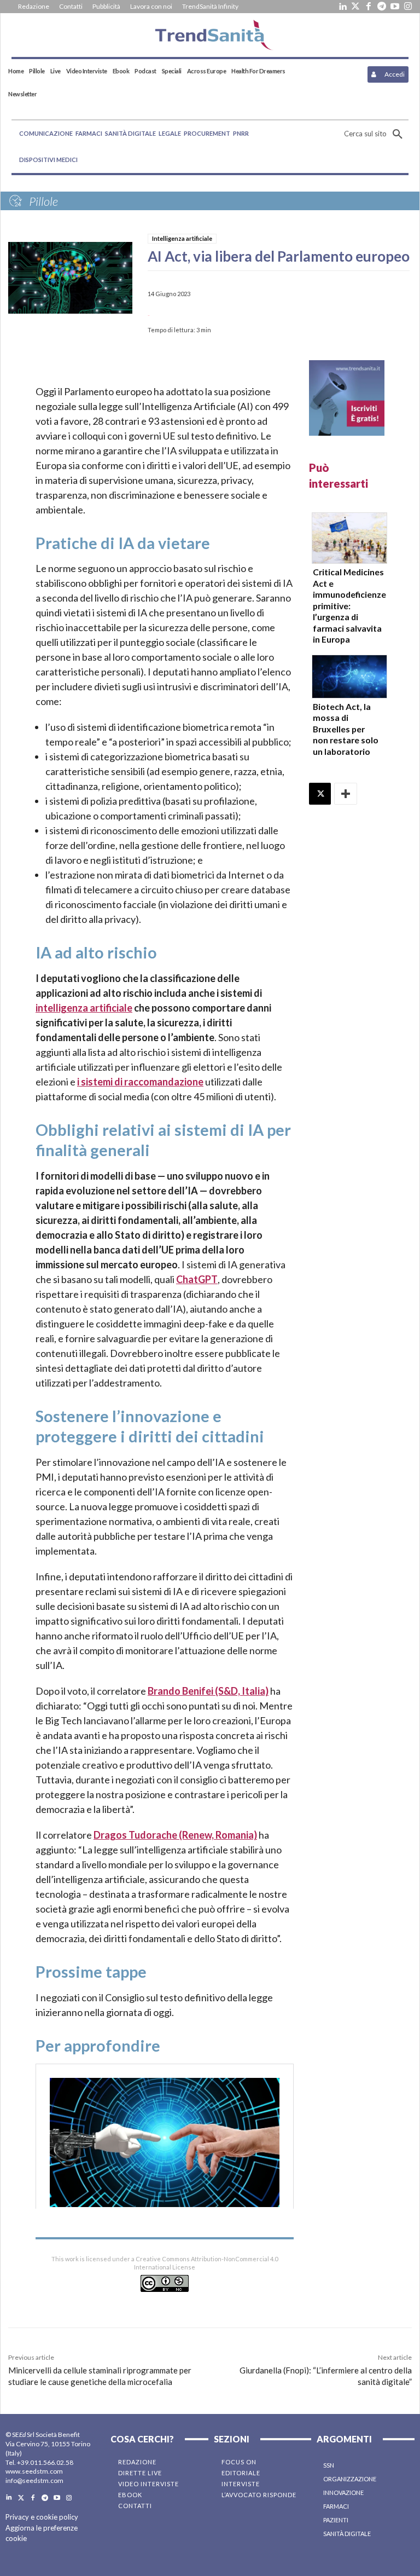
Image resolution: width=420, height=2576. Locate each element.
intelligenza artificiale (84, 1008)
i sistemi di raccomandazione (140, 1082)
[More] (346, 794)
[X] (320, 794)
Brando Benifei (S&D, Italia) (208, 1691)
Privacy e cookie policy (42, 2517)
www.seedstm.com (34, 2471)
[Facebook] (369, 7)
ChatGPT (197, 1279)
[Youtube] (395, 7)
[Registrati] (347, 398)
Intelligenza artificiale (182, 238)
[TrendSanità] (210, 35)
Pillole (43, 201)
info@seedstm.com (34, 2480)
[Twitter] (355, 7)
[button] (376, 134)
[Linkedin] (342, 7)
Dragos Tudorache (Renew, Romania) (175, 1835)
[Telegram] (382, 7)
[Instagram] (408, 7)
